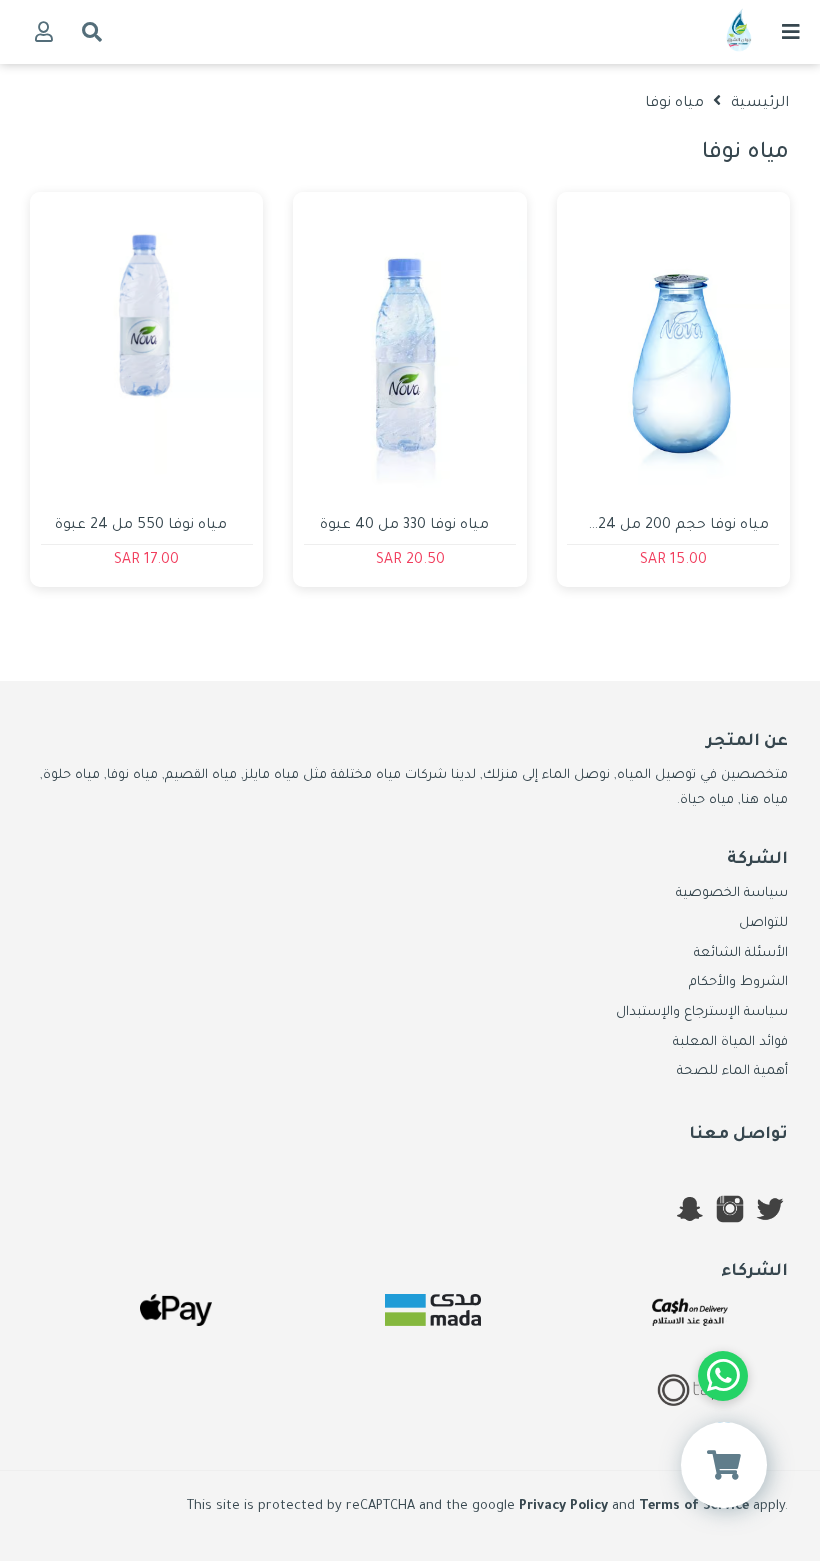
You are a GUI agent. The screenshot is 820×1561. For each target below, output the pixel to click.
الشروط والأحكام (738, 983)
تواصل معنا (738, 1135)
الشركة (757, 860)
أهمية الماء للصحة (732, 1072)
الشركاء (754, 1272)
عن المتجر (747, 742)
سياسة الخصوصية (732, 894)
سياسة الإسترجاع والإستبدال (702, 1013)
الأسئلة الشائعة (741, 954)
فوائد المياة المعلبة (730, 1043)
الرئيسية (760, 104)
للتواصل (763, 924)
